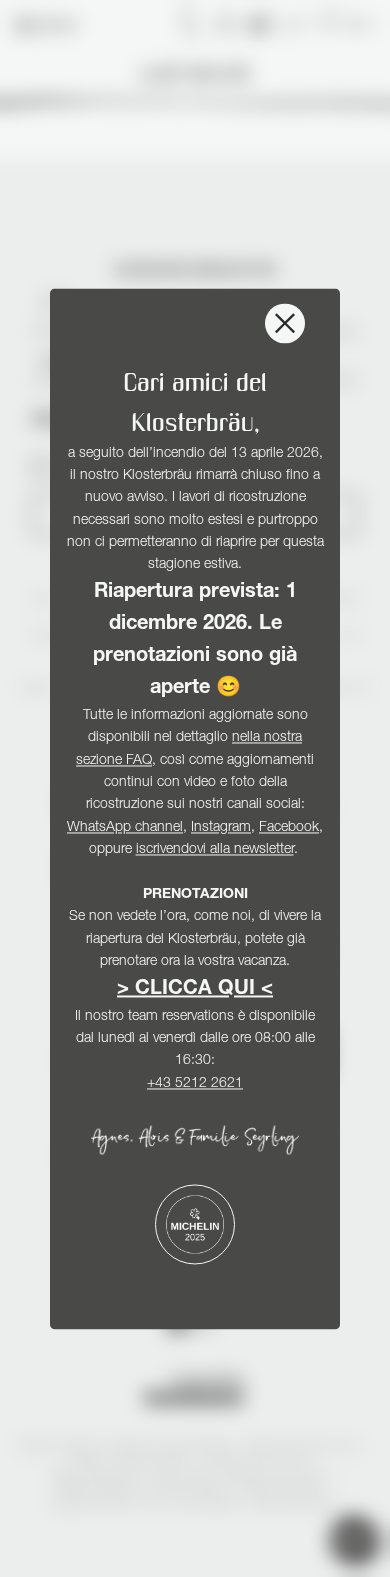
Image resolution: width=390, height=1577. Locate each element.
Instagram (221, 828)
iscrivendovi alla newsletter (215, 851)
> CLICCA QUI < (195, 990)
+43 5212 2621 (195, 1084)
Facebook (289, 828)
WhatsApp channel (125, 828)
